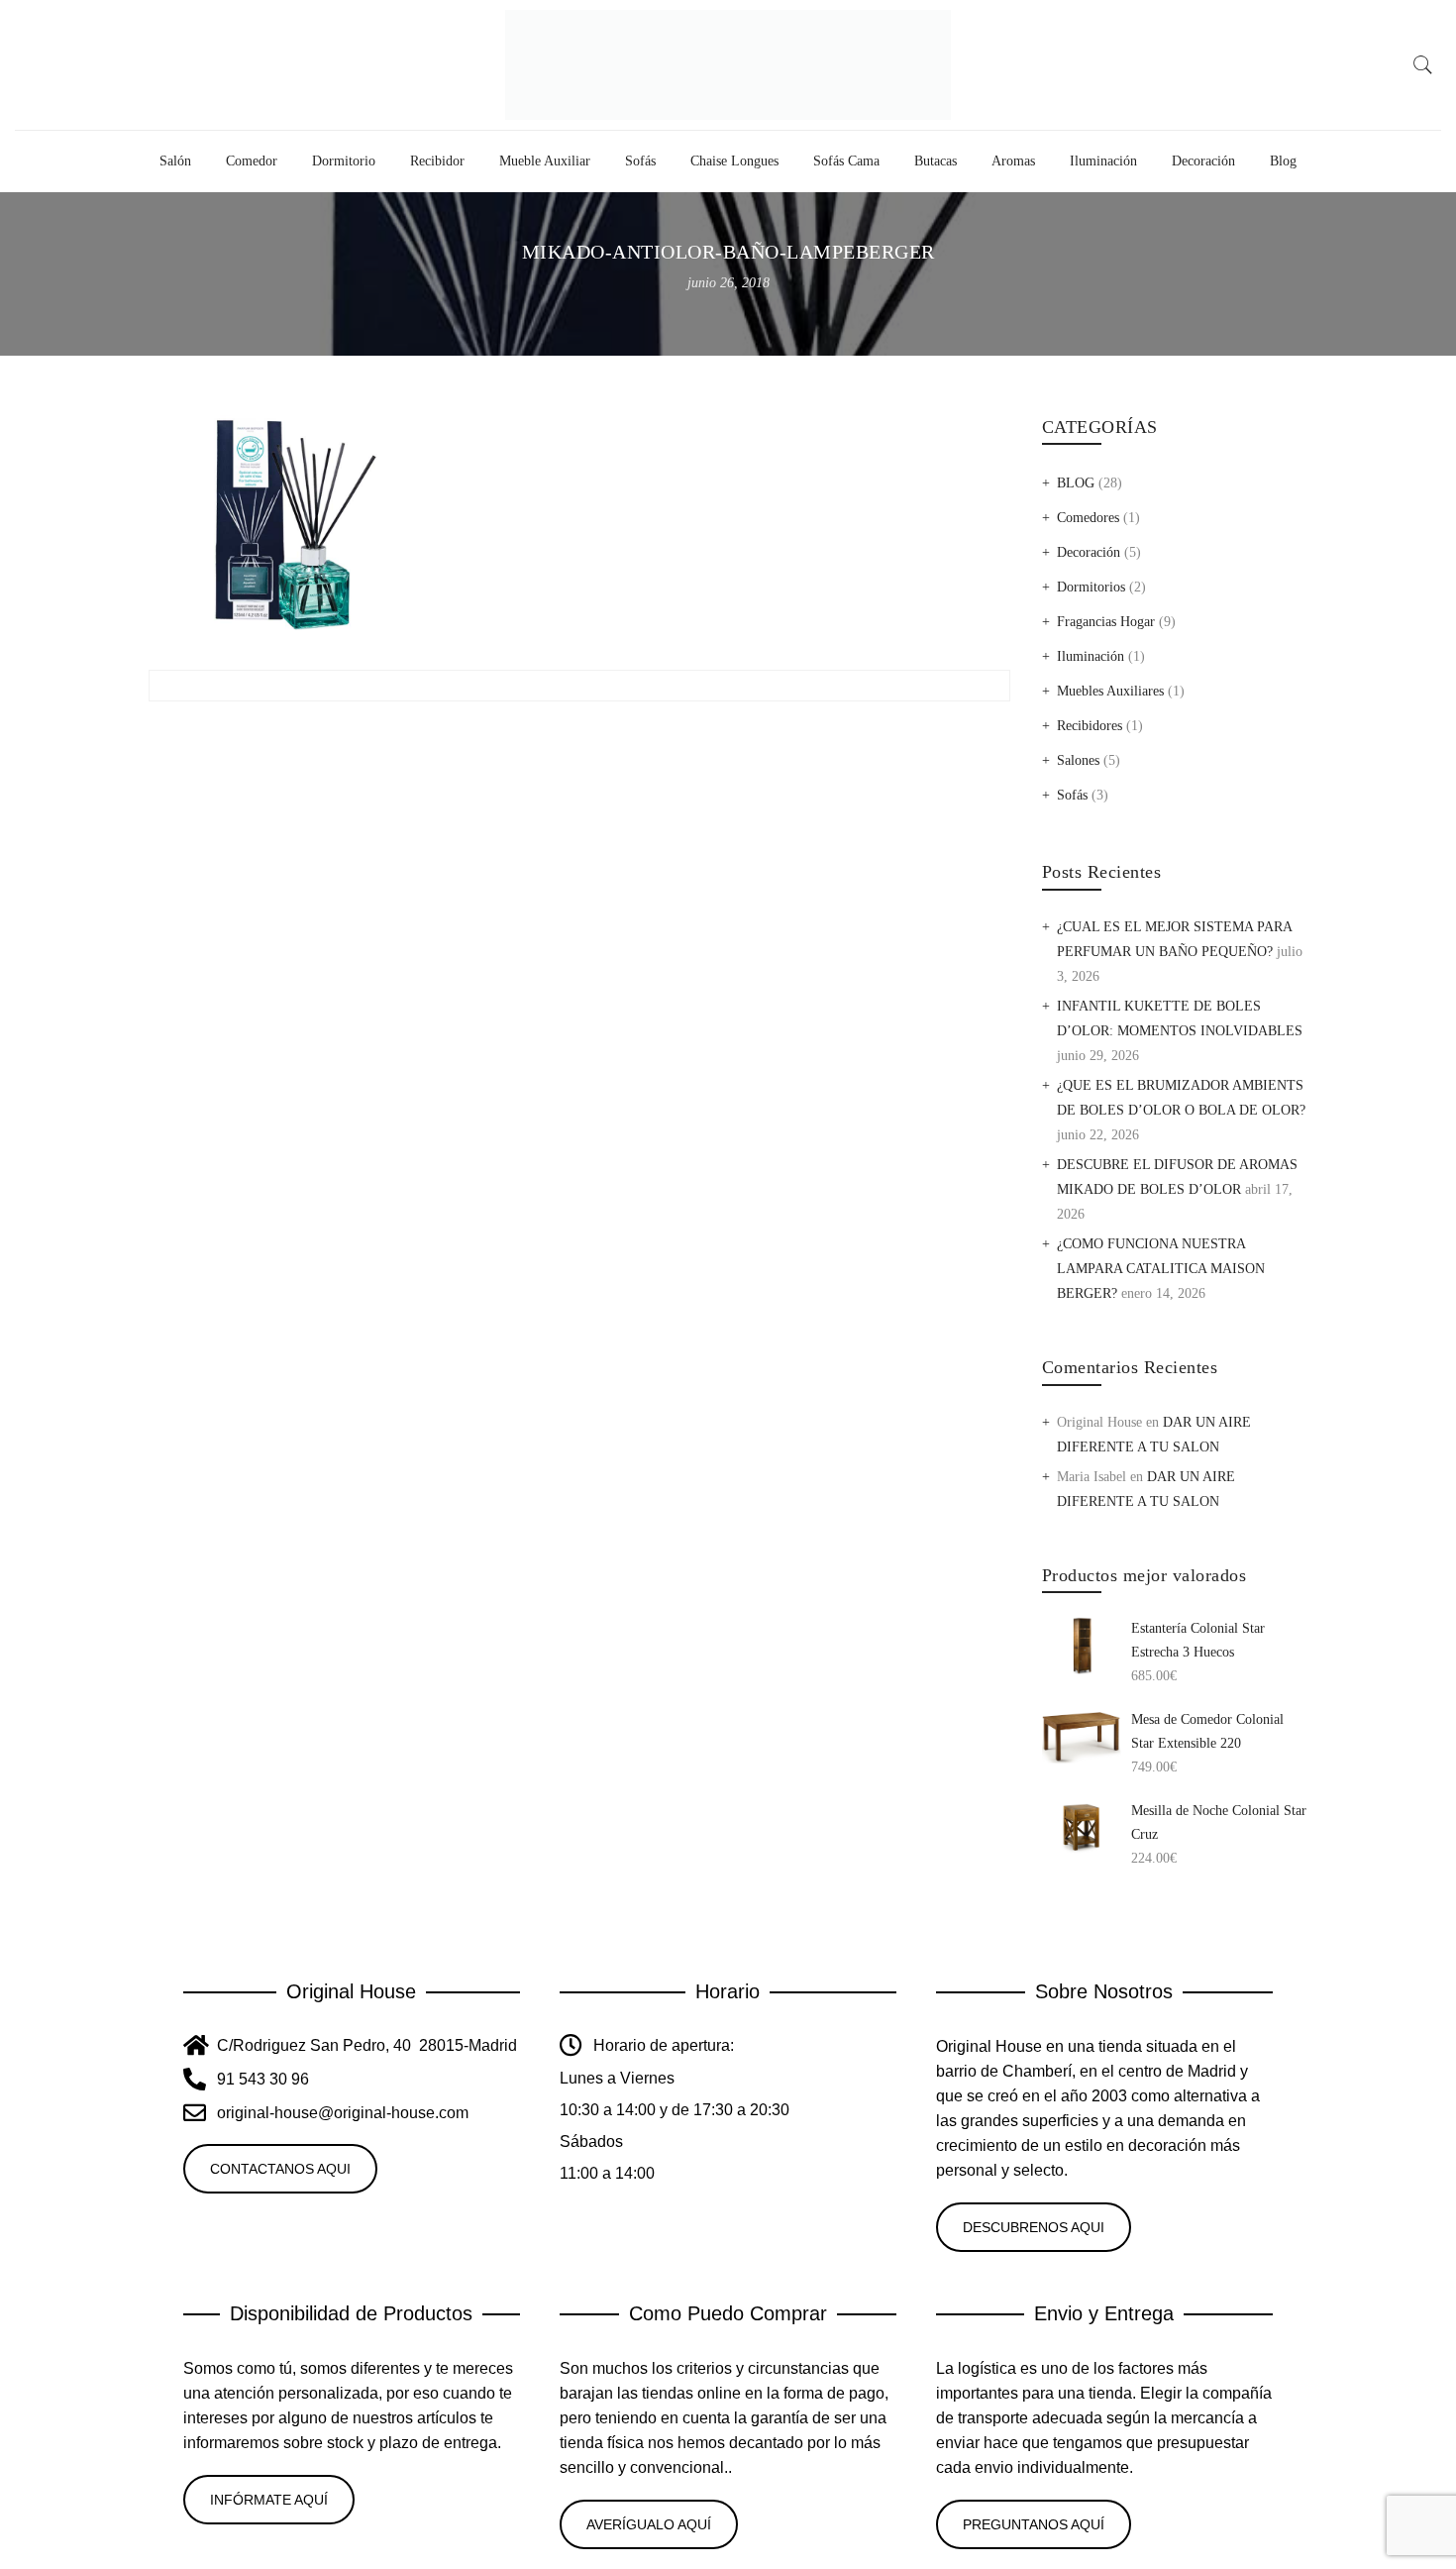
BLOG (1076, 483)
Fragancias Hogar (1106, 622)
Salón (175, 161)
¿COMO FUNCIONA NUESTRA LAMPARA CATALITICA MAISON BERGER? (1161, 1269)
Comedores (1088, 518)
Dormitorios (1091, 587)
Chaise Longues (734, 161)
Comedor (252, 161)
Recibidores (1090, 726)
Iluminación (1103, 161)
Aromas (1013, 161)
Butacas (936, 161)
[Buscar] (1423, 65)
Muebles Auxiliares (1110, 691)
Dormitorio (344, 161)
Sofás (640, 161)
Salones (1078, 760)
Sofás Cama (846, 161)
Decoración (1203, 161)
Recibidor (437, 161)
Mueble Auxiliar (545, 161)
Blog (1283, 161)
